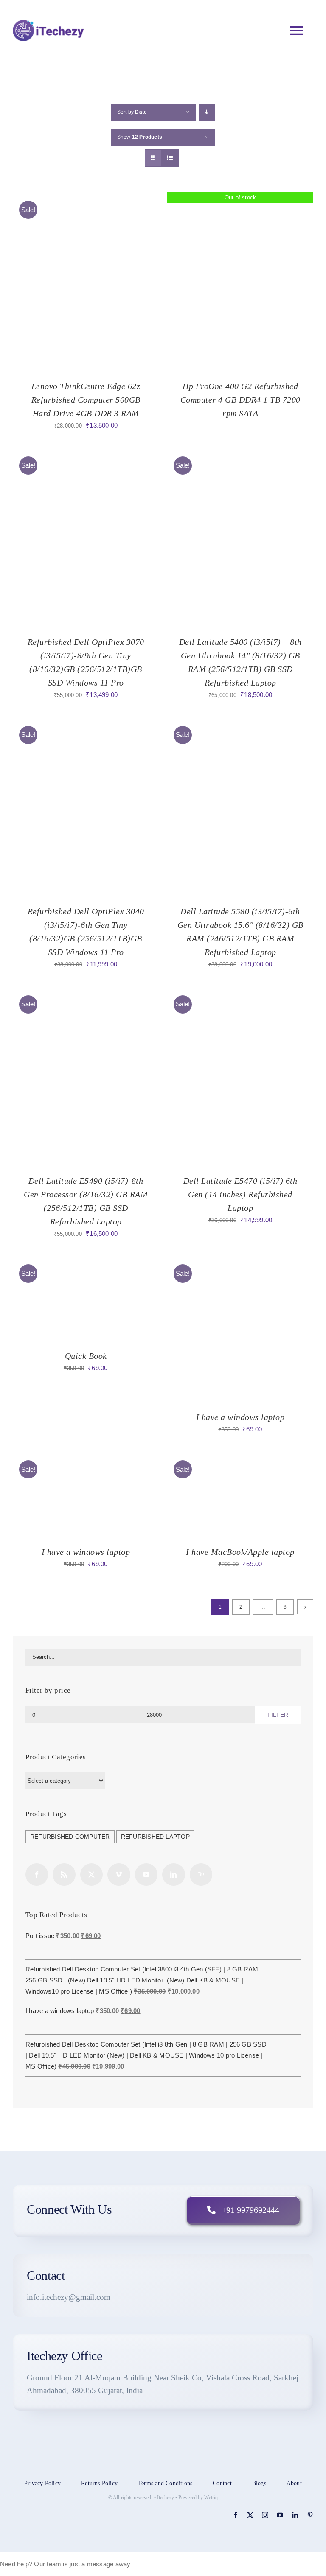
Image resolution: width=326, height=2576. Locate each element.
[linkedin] (295, 2515)
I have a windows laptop (240, 1417)
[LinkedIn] (173, 1875)
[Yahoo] (201, 1875)
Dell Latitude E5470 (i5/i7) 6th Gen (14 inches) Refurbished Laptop (240, 1194)
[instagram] (265, 2515)
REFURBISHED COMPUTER (70, 1837)
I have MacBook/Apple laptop (240, 1552)
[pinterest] (310, 2515)
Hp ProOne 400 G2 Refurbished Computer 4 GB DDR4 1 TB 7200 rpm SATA (240, 400)
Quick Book (86, 1356)
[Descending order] (207, 112)
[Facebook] (37, 1875)
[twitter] (250, 2515)
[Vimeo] (119, 1875)
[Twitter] (91, 1875)
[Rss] (64, 1875)
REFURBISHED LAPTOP (155, 1837)
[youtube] (280, 2515)
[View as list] (170, 158)
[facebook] (235, 2515)
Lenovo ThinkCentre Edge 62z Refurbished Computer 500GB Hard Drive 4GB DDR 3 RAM (86, 400)
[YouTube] (146, 1875)
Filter (278, 1715)
